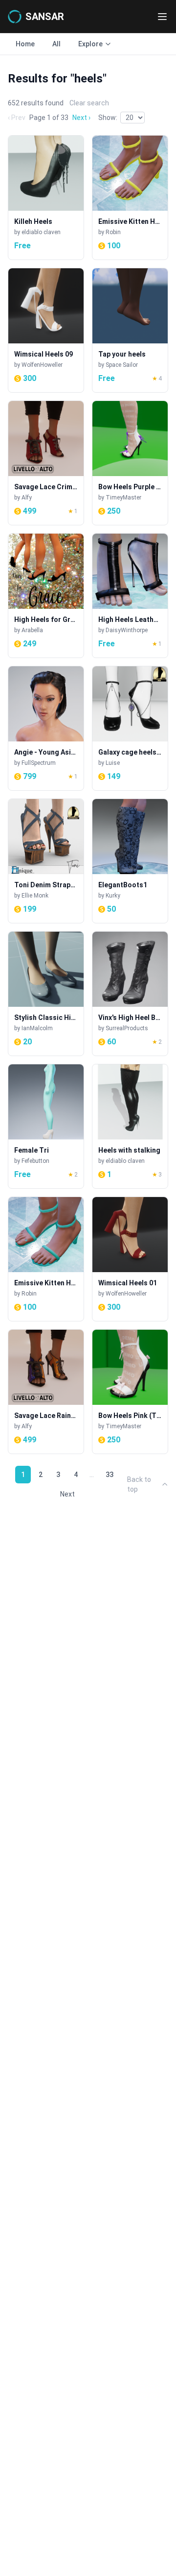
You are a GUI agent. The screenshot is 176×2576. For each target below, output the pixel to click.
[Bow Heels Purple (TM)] (130, 463)
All (56, 44)
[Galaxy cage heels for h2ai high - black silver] (130, 728)
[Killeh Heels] (46, 198)
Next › (81, 118)
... (92, 1475)
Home (25, 44)
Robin (113, 232)
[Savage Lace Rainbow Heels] (46, 1392)
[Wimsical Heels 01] (130, 1259)
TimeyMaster (123, 498)
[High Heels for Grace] (46, 596)
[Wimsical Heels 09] (46, 330)
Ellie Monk (35, 896)
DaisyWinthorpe (127, 630)
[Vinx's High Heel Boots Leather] (130, 994)
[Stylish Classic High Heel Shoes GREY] (46, 994)
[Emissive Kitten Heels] (130, 198)
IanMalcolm (37, 1028)
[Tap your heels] (130, 330)
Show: (108, 118)
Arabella (32, 630)
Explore (90, 44)
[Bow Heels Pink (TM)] (130, 1392)
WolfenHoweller (42, 365)
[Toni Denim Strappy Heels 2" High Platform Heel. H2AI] (46, 861)
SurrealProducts (127, 1028)
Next (67, 1494)
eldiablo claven (41, 232)
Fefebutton (35, 1161)
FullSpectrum (39, 763)
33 (110, 1475)
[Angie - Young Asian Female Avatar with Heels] (46, 728)
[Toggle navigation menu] (162, 17)
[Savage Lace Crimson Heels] (46, 463)
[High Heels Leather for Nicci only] (130, 596)
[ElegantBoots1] (130, 861)
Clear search (89, 103)
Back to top (139, 1484)
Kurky (113, 896)
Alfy (27, 498)
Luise (113, 763)
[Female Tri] (46, 1126)
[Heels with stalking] (130, 1126)
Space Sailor (122, 365)
